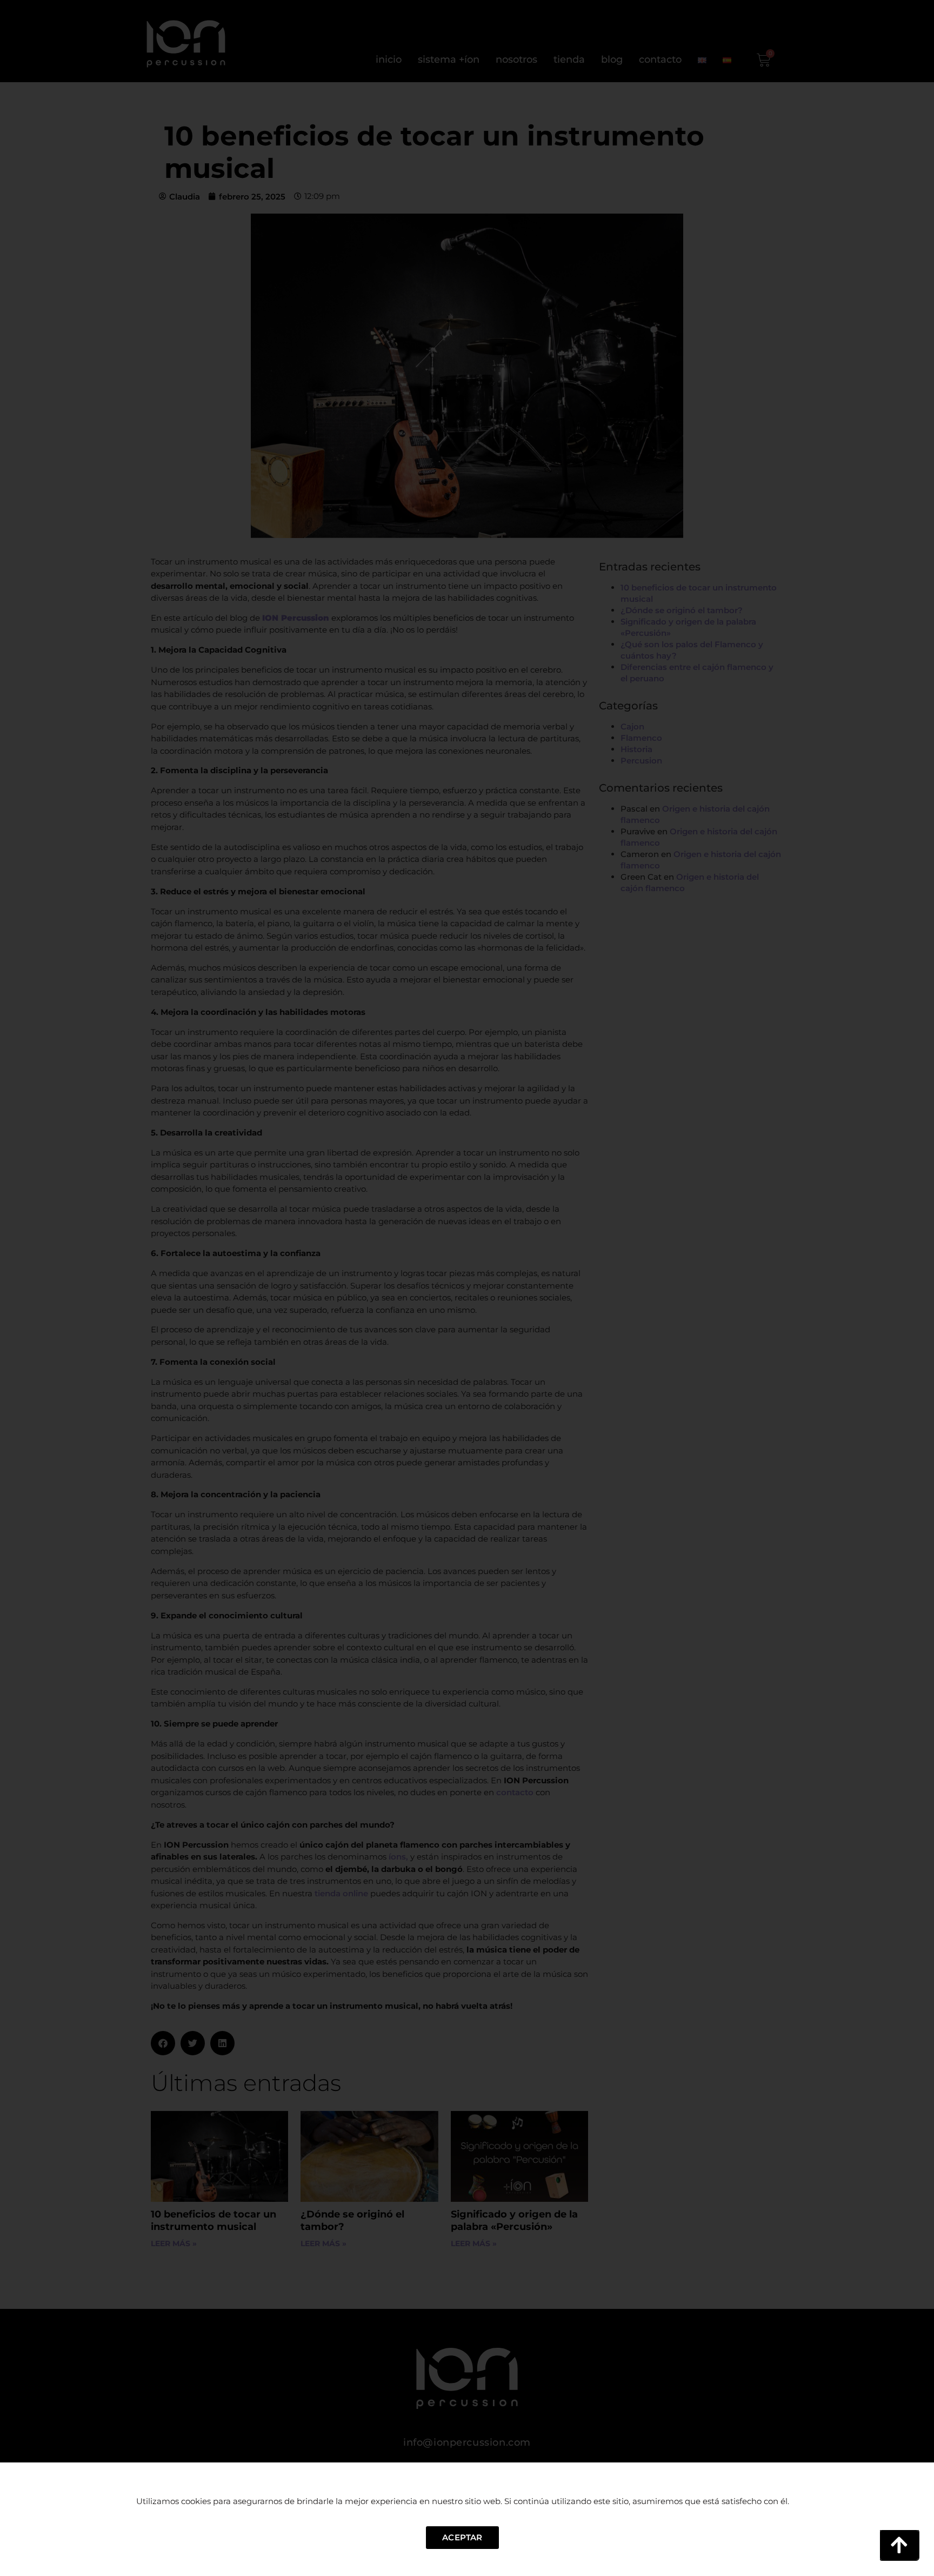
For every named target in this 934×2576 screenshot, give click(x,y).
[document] (467, 1288)
